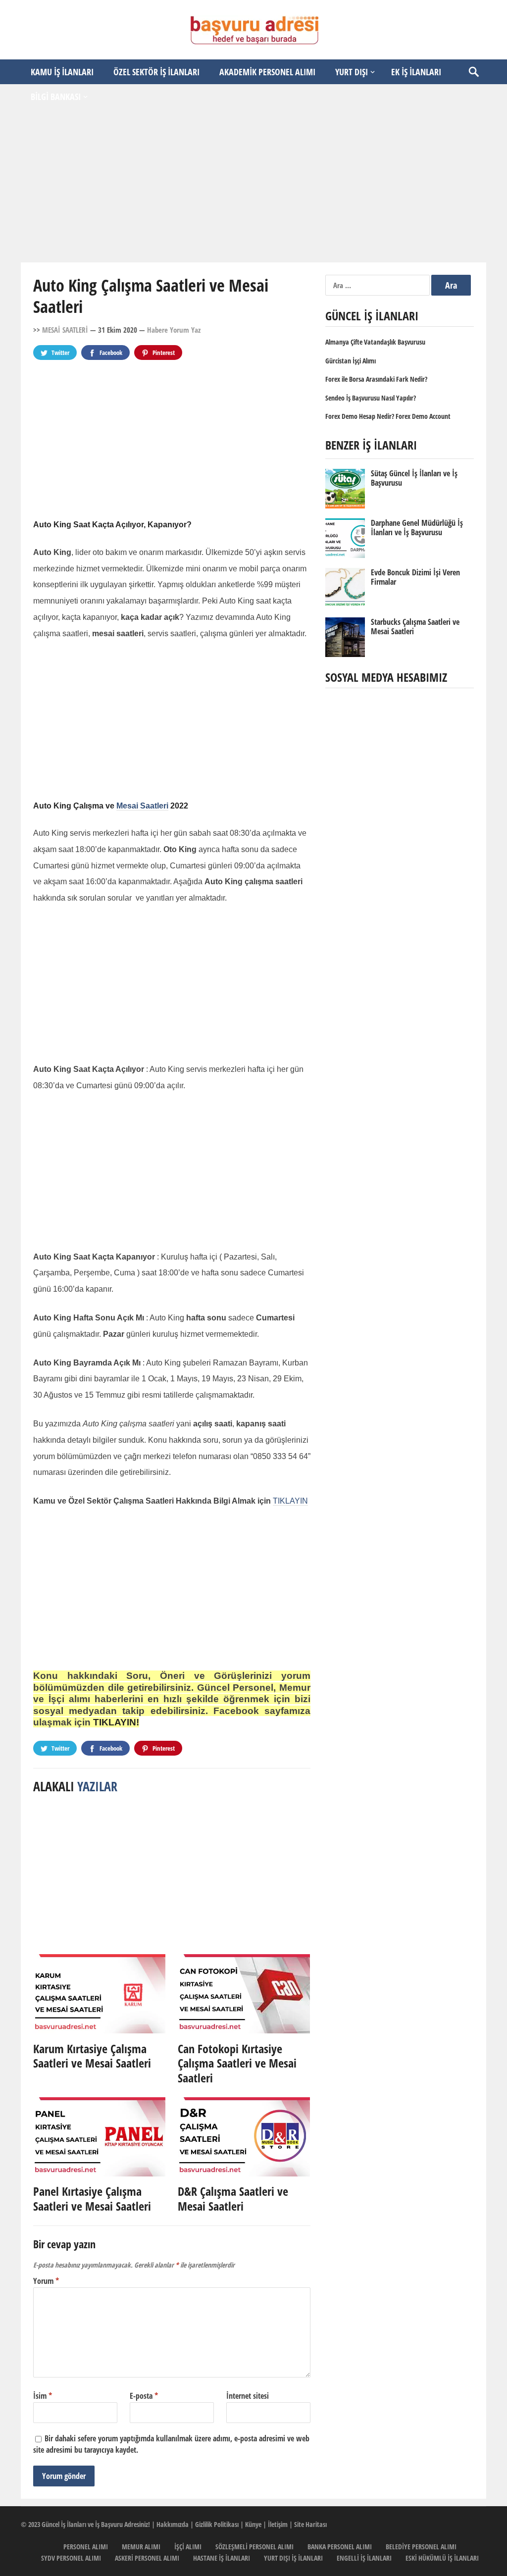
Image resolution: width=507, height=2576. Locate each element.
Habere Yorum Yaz (174, 330)
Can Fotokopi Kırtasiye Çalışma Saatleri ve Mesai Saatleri (237, 2063)
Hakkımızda (173, 2524)
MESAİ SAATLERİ (65, 330)
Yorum (46, 2281)
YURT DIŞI (352, 72)
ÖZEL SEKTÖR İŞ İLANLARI (156, 72)
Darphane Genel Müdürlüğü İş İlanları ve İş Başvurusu (417, 528)
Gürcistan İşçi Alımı (351, 361)
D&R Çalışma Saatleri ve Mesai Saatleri (233, 2198)
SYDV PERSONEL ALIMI (71, 2558)
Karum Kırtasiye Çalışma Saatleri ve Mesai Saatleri (92, 2056)
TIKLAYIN (290, 1501)
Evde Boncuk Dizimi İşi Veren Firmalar (415, 577)
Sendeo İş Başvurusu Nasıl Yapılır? (371, 398)
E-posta (144, 2396)
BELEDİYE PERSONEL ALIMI (421, 2547)
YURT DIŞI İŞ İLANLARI (293, 2558)
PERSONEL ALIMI (86, 2547)
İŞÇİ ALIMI (188, 2547)
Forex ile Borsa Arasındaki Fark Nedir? (376, 379)
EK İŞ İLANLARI (416, 72)
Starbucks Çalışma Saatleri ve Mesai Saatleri (415, 627)
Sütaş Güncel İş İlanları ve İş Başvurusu (414, 478)
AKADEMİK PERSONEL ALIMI (267, 72)
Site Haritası (310, 2524)
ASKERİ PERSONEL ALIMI (147, 2558)
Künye (253, 2524)
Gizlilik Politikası (217, 2524)
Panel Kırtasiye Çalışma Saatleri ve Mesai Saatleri (92, 2198)
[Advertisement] (253, 186)
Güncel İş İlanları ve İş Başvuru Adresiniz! (96, 2524)
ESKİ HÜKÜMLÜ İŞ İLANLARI (442, 2558)
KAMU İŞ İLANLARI (62, 72)
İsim (43, 2396)
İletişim (278, 2524)
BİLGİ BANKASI (56, 97)
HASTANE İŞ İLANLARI (222, 2558)
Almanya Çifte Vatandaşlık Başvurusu (375, 342)
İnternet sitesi (248, 2396)
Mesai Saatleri (142, 806)
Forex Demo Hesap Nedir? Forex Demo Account (388, 416)
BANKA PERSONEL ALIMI (340, 2547)
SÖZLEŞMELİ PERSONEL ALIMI (254, 2547)
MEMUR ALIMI (141, 2547)
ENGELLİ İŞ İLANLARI (364, 2558)
